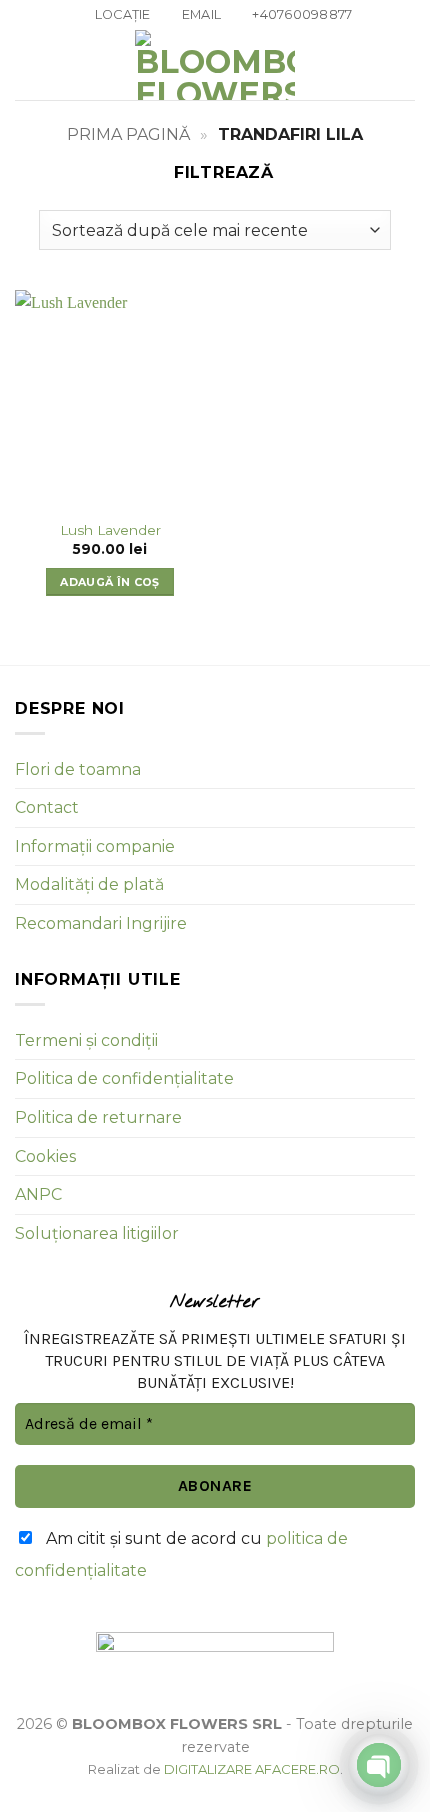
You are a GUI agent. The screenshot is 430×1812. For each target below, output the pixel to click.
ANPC (38, 1194)
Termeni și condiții (86, 1040)
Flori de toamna (78, 769)
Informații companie (95, 846)
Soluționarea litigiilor (97, 1233)
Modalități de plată (89, 884)
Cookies (45, 1156)
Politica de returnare (98, 1117)
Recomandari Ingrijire (101, 923)
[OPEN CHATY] (379, 1765)
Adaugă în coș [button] (109, 582)
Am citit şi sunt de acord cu (181, 1554)
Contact (47, 807)
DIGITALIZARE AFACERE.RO (252, 1769)
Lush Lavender (110, 530)
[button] (27, 65)
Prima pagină (128, 134)
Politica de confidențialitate (124, 1078)
